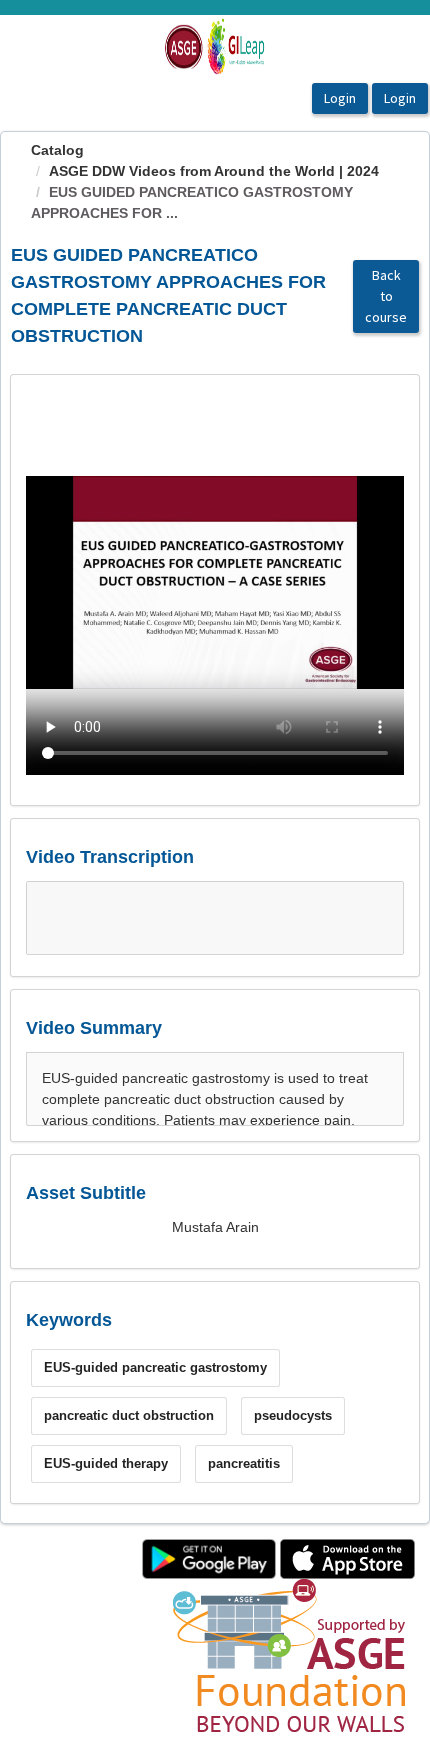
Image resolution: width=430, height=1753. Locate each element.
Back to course (386, 296)
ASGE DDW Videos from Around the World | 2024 (214, 171)
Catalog (57, 150)
